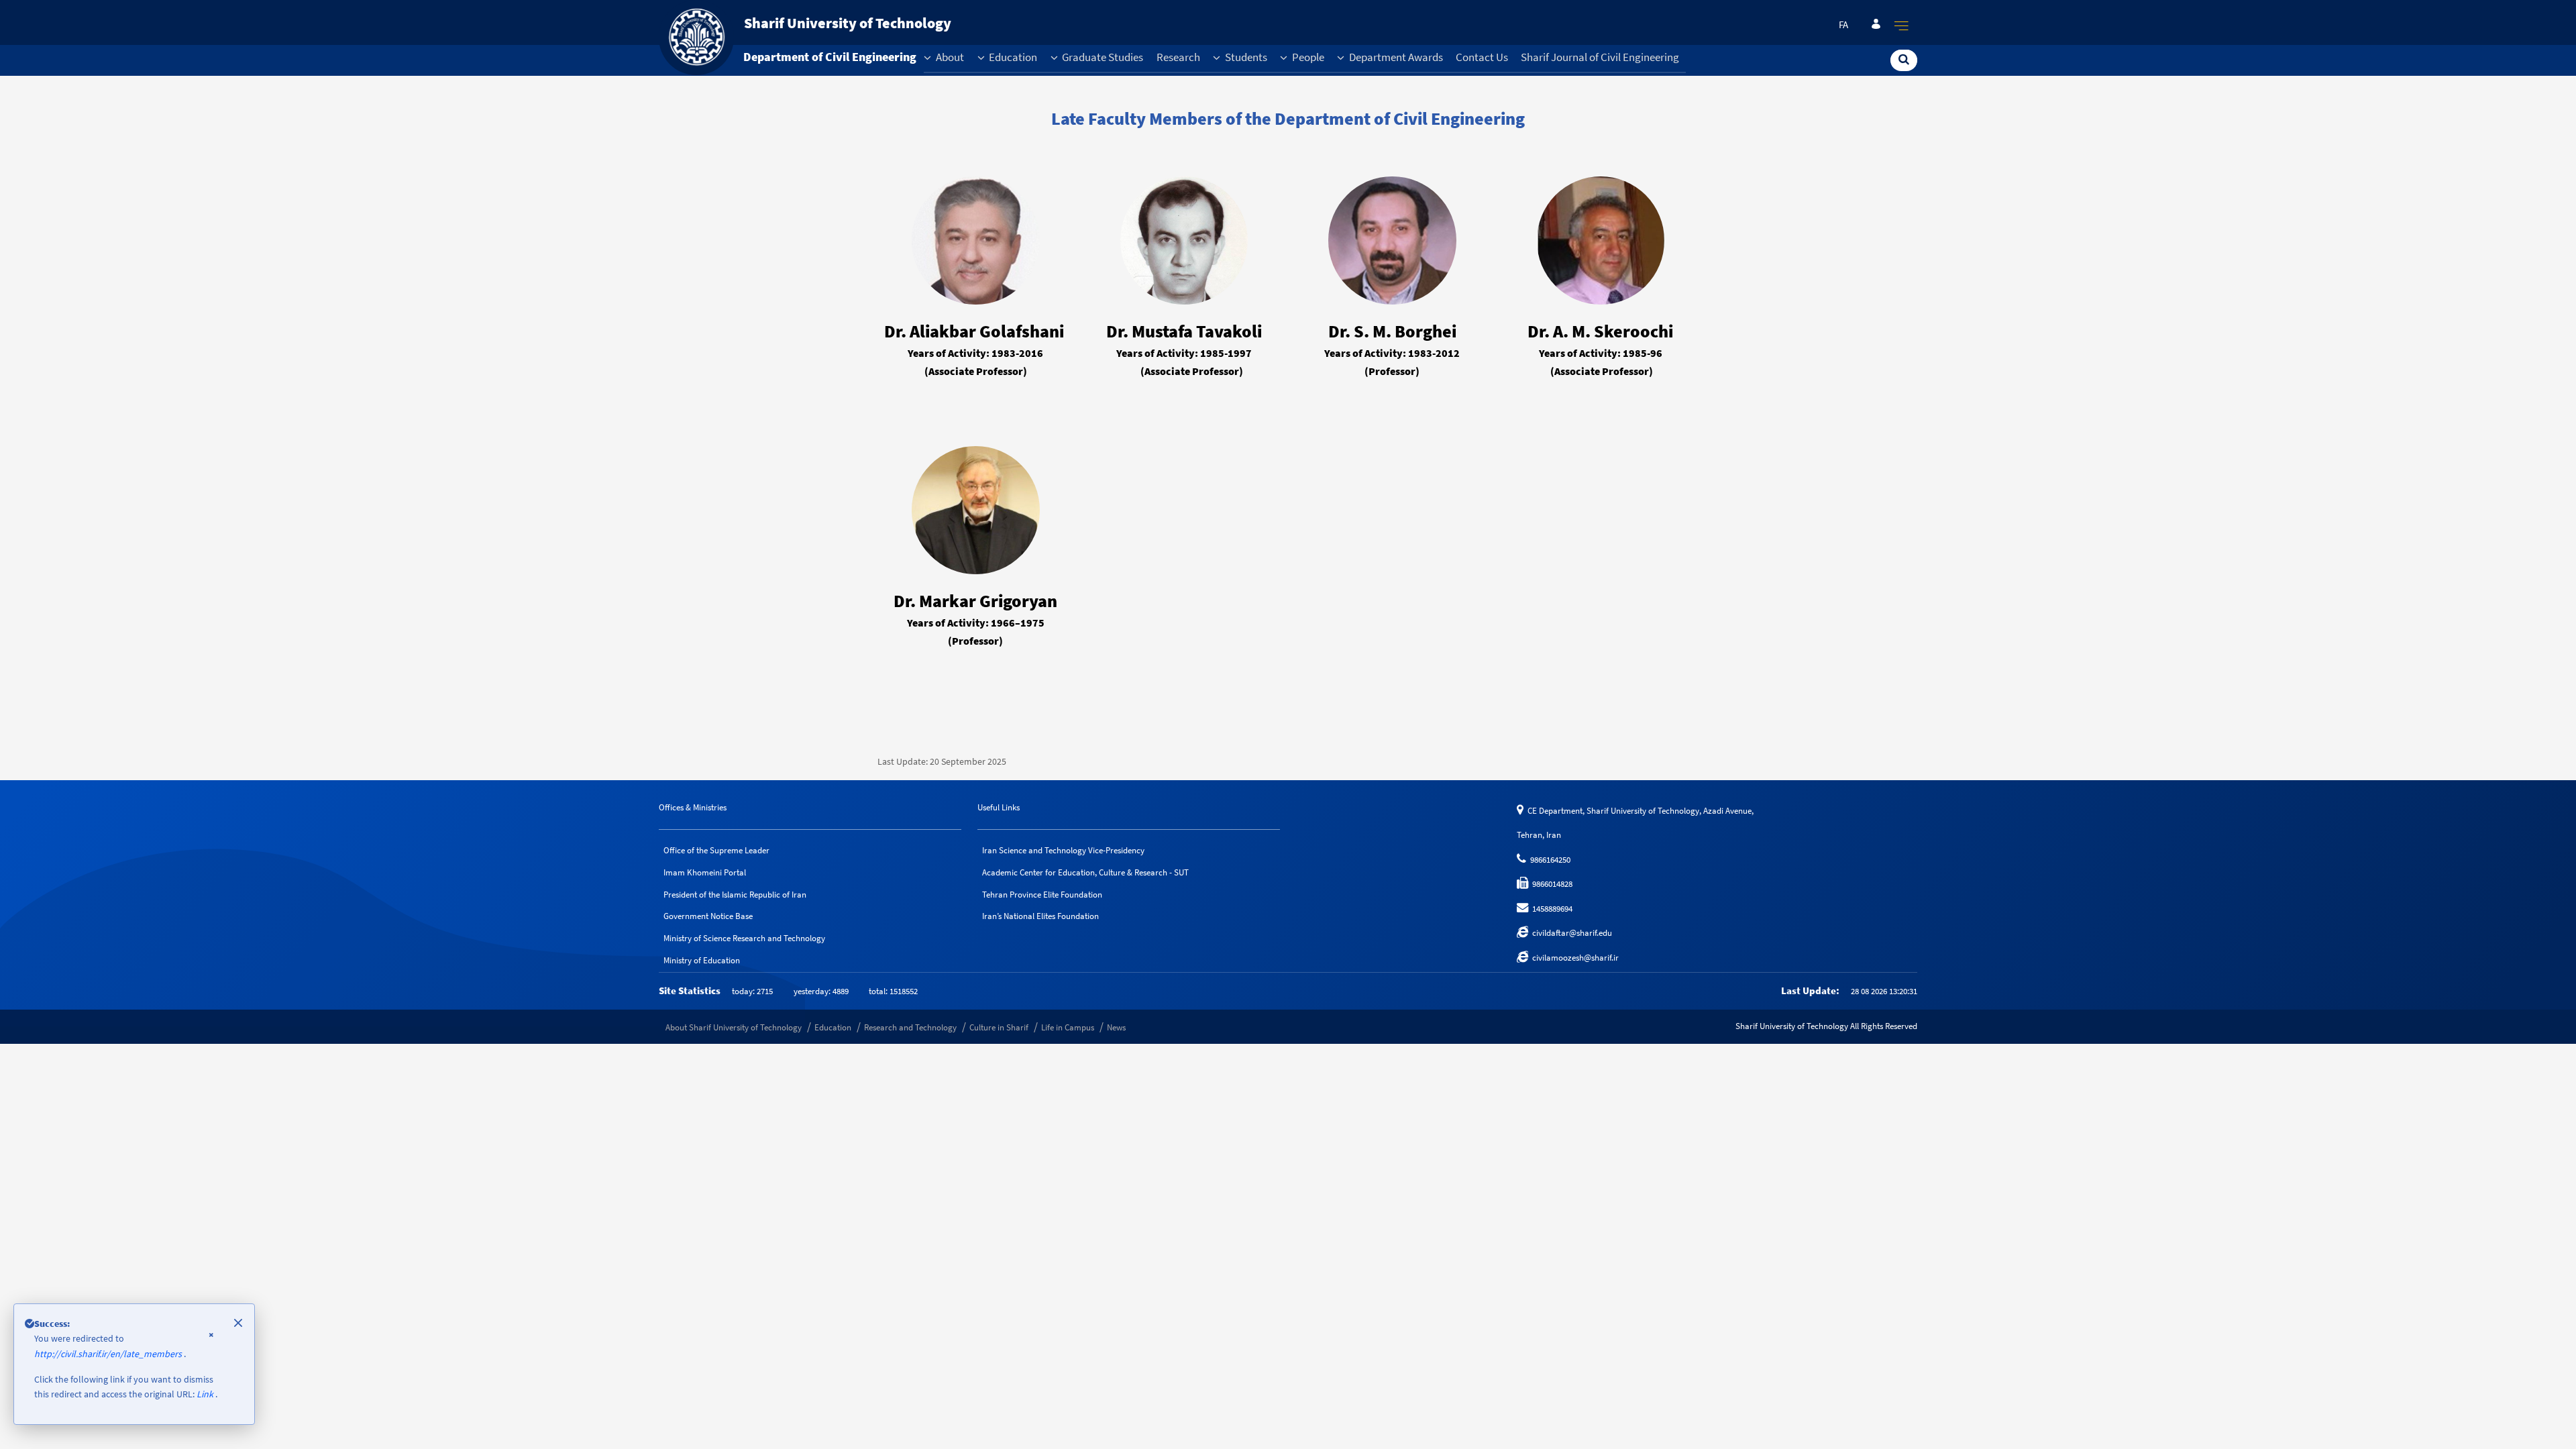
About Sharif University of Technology (734, 1027)
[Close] (238, 1323)
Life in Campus (1068, 1027)
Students (1245, 57)
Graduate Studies (1102, 57)
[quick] (1902, 25)
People (1307, 57)
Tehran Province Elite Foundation (1042, 895)
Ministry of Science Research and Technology (744, 938)
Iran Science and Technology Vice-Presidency (1063, 850)
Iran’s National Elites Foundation (1040, 916)
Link (206, 1394)
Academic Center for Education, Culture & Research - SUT (1085, 872)
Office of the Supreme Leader (716, 850)
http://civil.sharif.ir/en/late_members (109, 1354)
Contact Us (1482, 57)
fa (1843, 25)
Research (1178, 57)
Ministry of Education (702, 960)
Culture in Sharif (999, 1027)
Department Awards (1395, 57)
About (949, 57)
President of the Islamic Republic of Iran (735, 895)
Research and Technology (910, 1027)
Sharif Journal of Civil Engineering (1600, 57)
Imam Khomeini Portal (705, 872)
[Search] (1904, 59)
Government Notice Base (708, 916)
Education (1012, 57)
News (1116, 1027)
